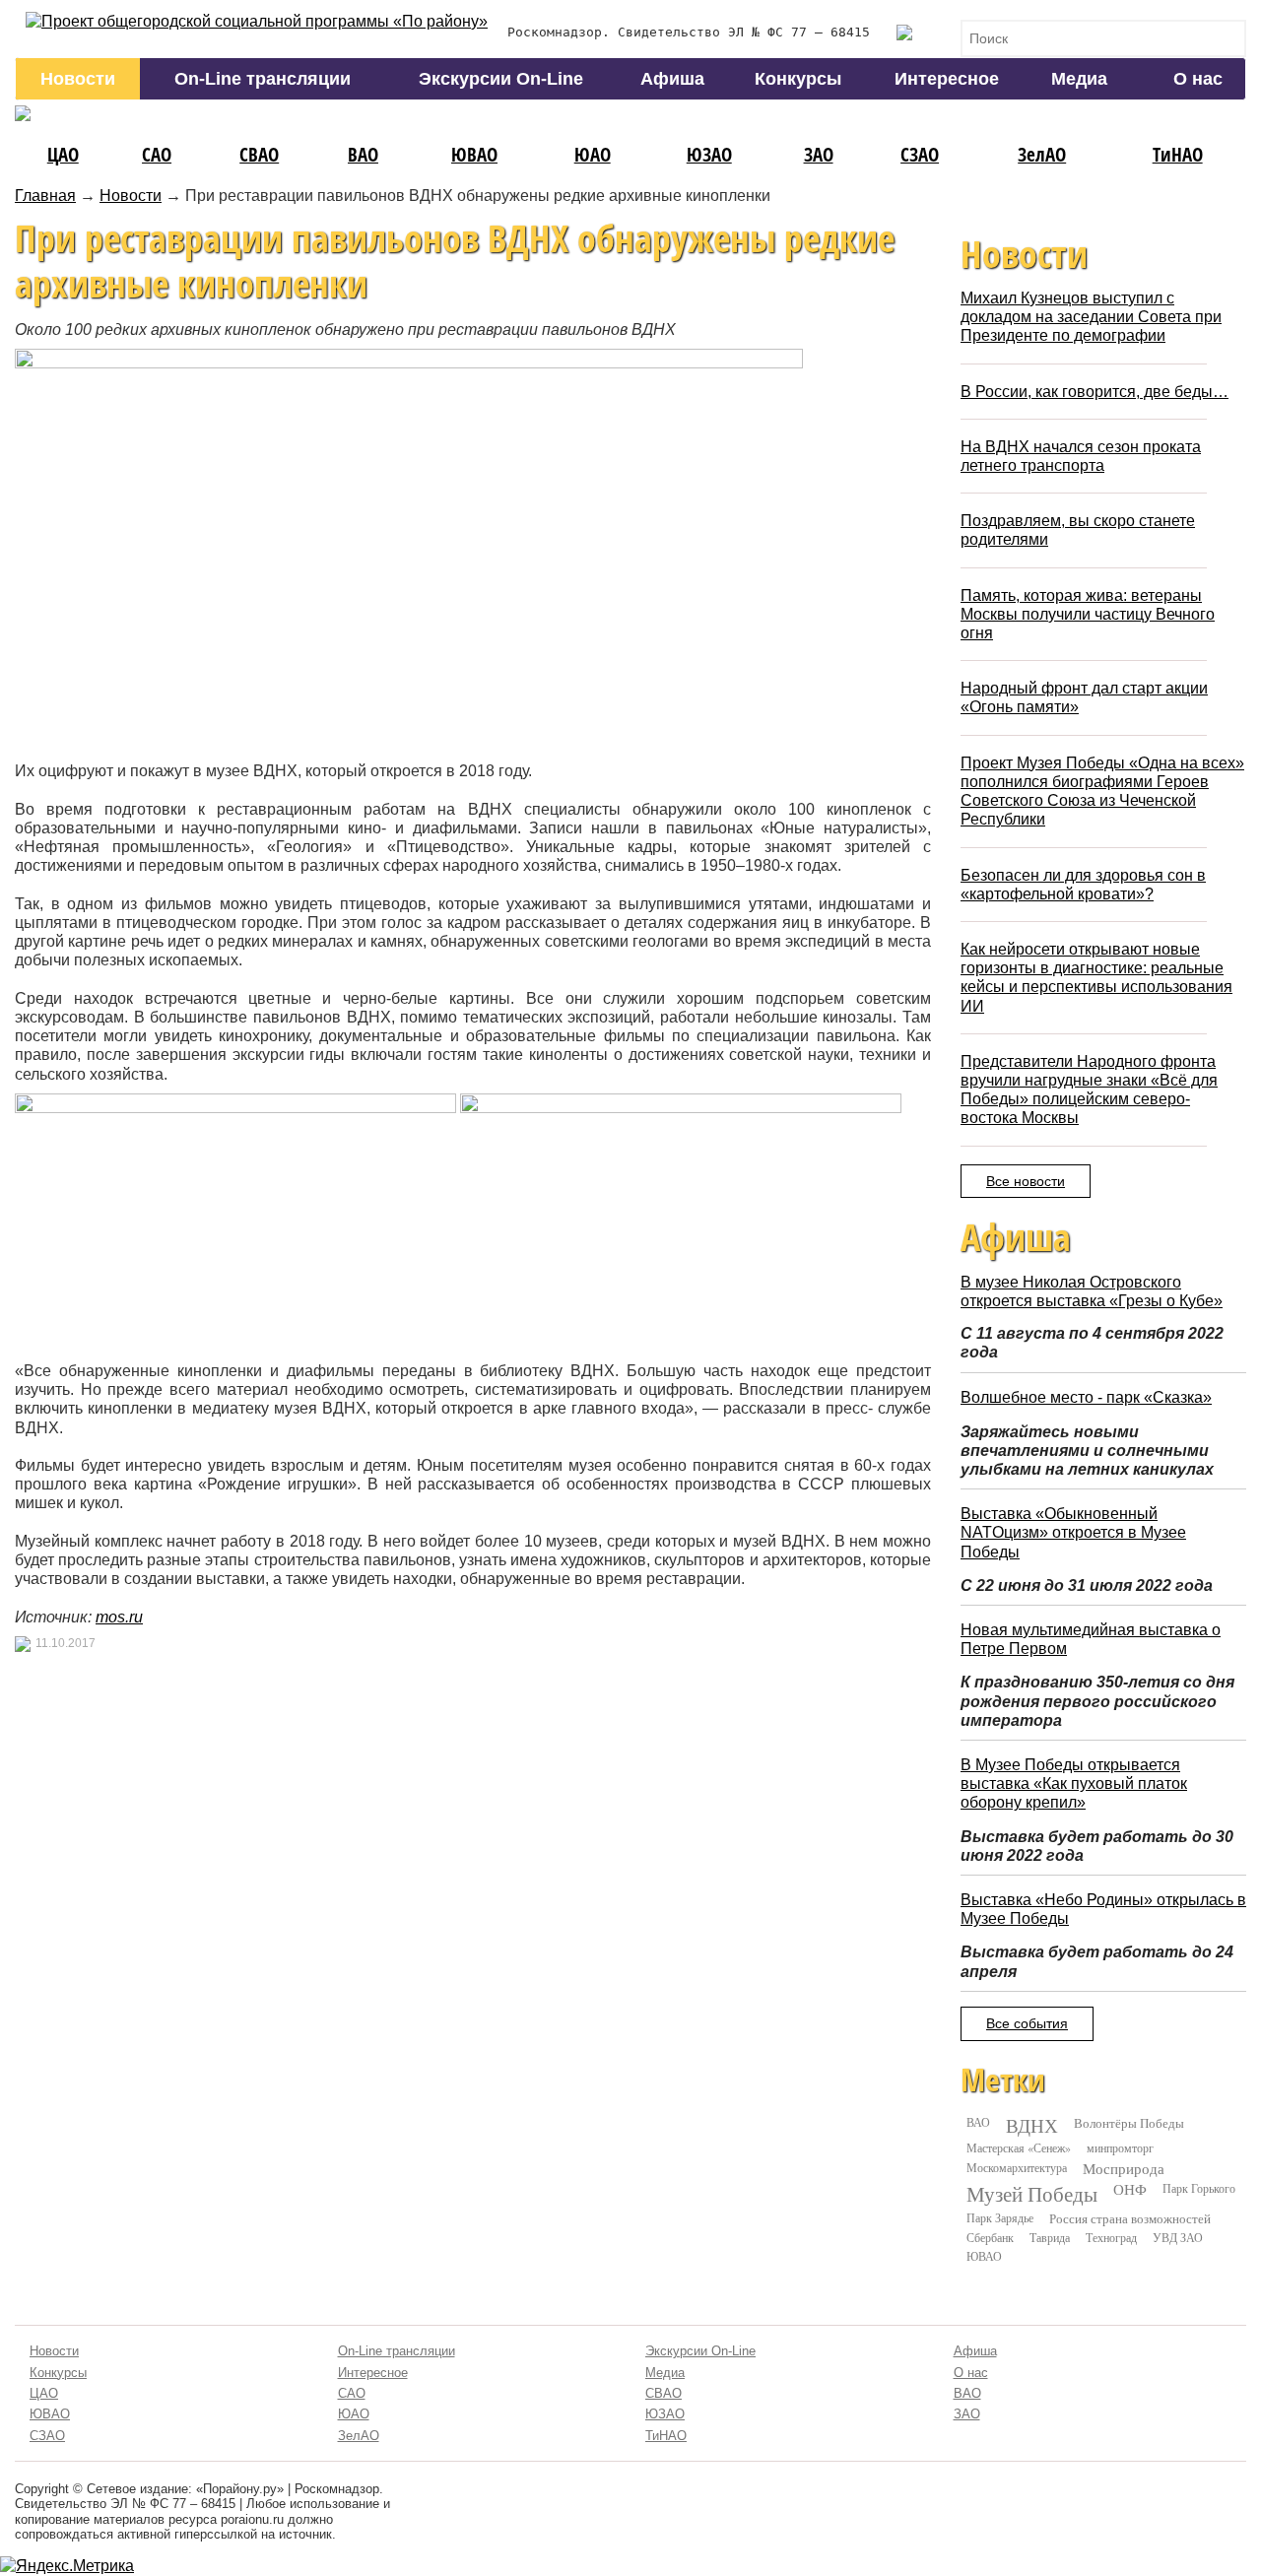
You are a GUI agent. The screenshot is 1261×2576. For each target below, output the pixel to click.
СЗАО (920, 154)
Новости (78, 79)
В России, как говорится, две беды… (1095, 392)
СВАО (259, 154)
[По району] (257, 21)
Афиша (672, 79)
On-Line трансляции (263, 79)
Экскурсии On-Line (501, 79)
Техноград (1111, 2237)
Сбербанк (990, 2237)
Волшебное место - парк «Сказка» (1086, 1397)
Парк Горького (1199, 2188)
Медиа (1079, 79)
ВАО (363, 154)
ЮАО (593, 154)
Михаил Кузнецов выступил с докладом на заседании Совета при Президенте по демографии (1091, 317)
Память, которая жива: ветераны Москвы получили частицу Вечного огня (1088, 614)
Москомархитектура (1017, 2167)
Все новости (1026, 1181)
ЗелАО (1042, 154)
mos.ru (119, 1617)
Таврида (1050, 2237)
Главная (45, 196)
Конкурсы (798, 79)
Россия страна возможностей (1130, 2218)
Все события (1027, 2023)
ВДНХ (1032, 2126)
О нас (1198, 79)
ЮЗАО (709, 154)
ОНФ (1130, 2189)
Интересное (947, 79)
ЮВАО (474, 154)
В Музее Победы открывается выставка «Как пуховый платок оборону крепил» (1074, 1783)
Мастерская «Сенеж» (1019, 2147)
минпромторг (1120, 2147)
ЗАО (819, 154)
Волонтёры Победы (1129, 2123)
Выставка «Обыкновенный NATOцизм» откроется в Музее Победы (1073, 1532)
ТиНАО (1178, 154)
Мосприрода (1124, 2169)
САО (157, 154)
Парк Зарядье (1000, 2217)
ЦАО (63, 154)
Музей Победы (1032, 2194)
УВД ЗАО (1178, 2237)
